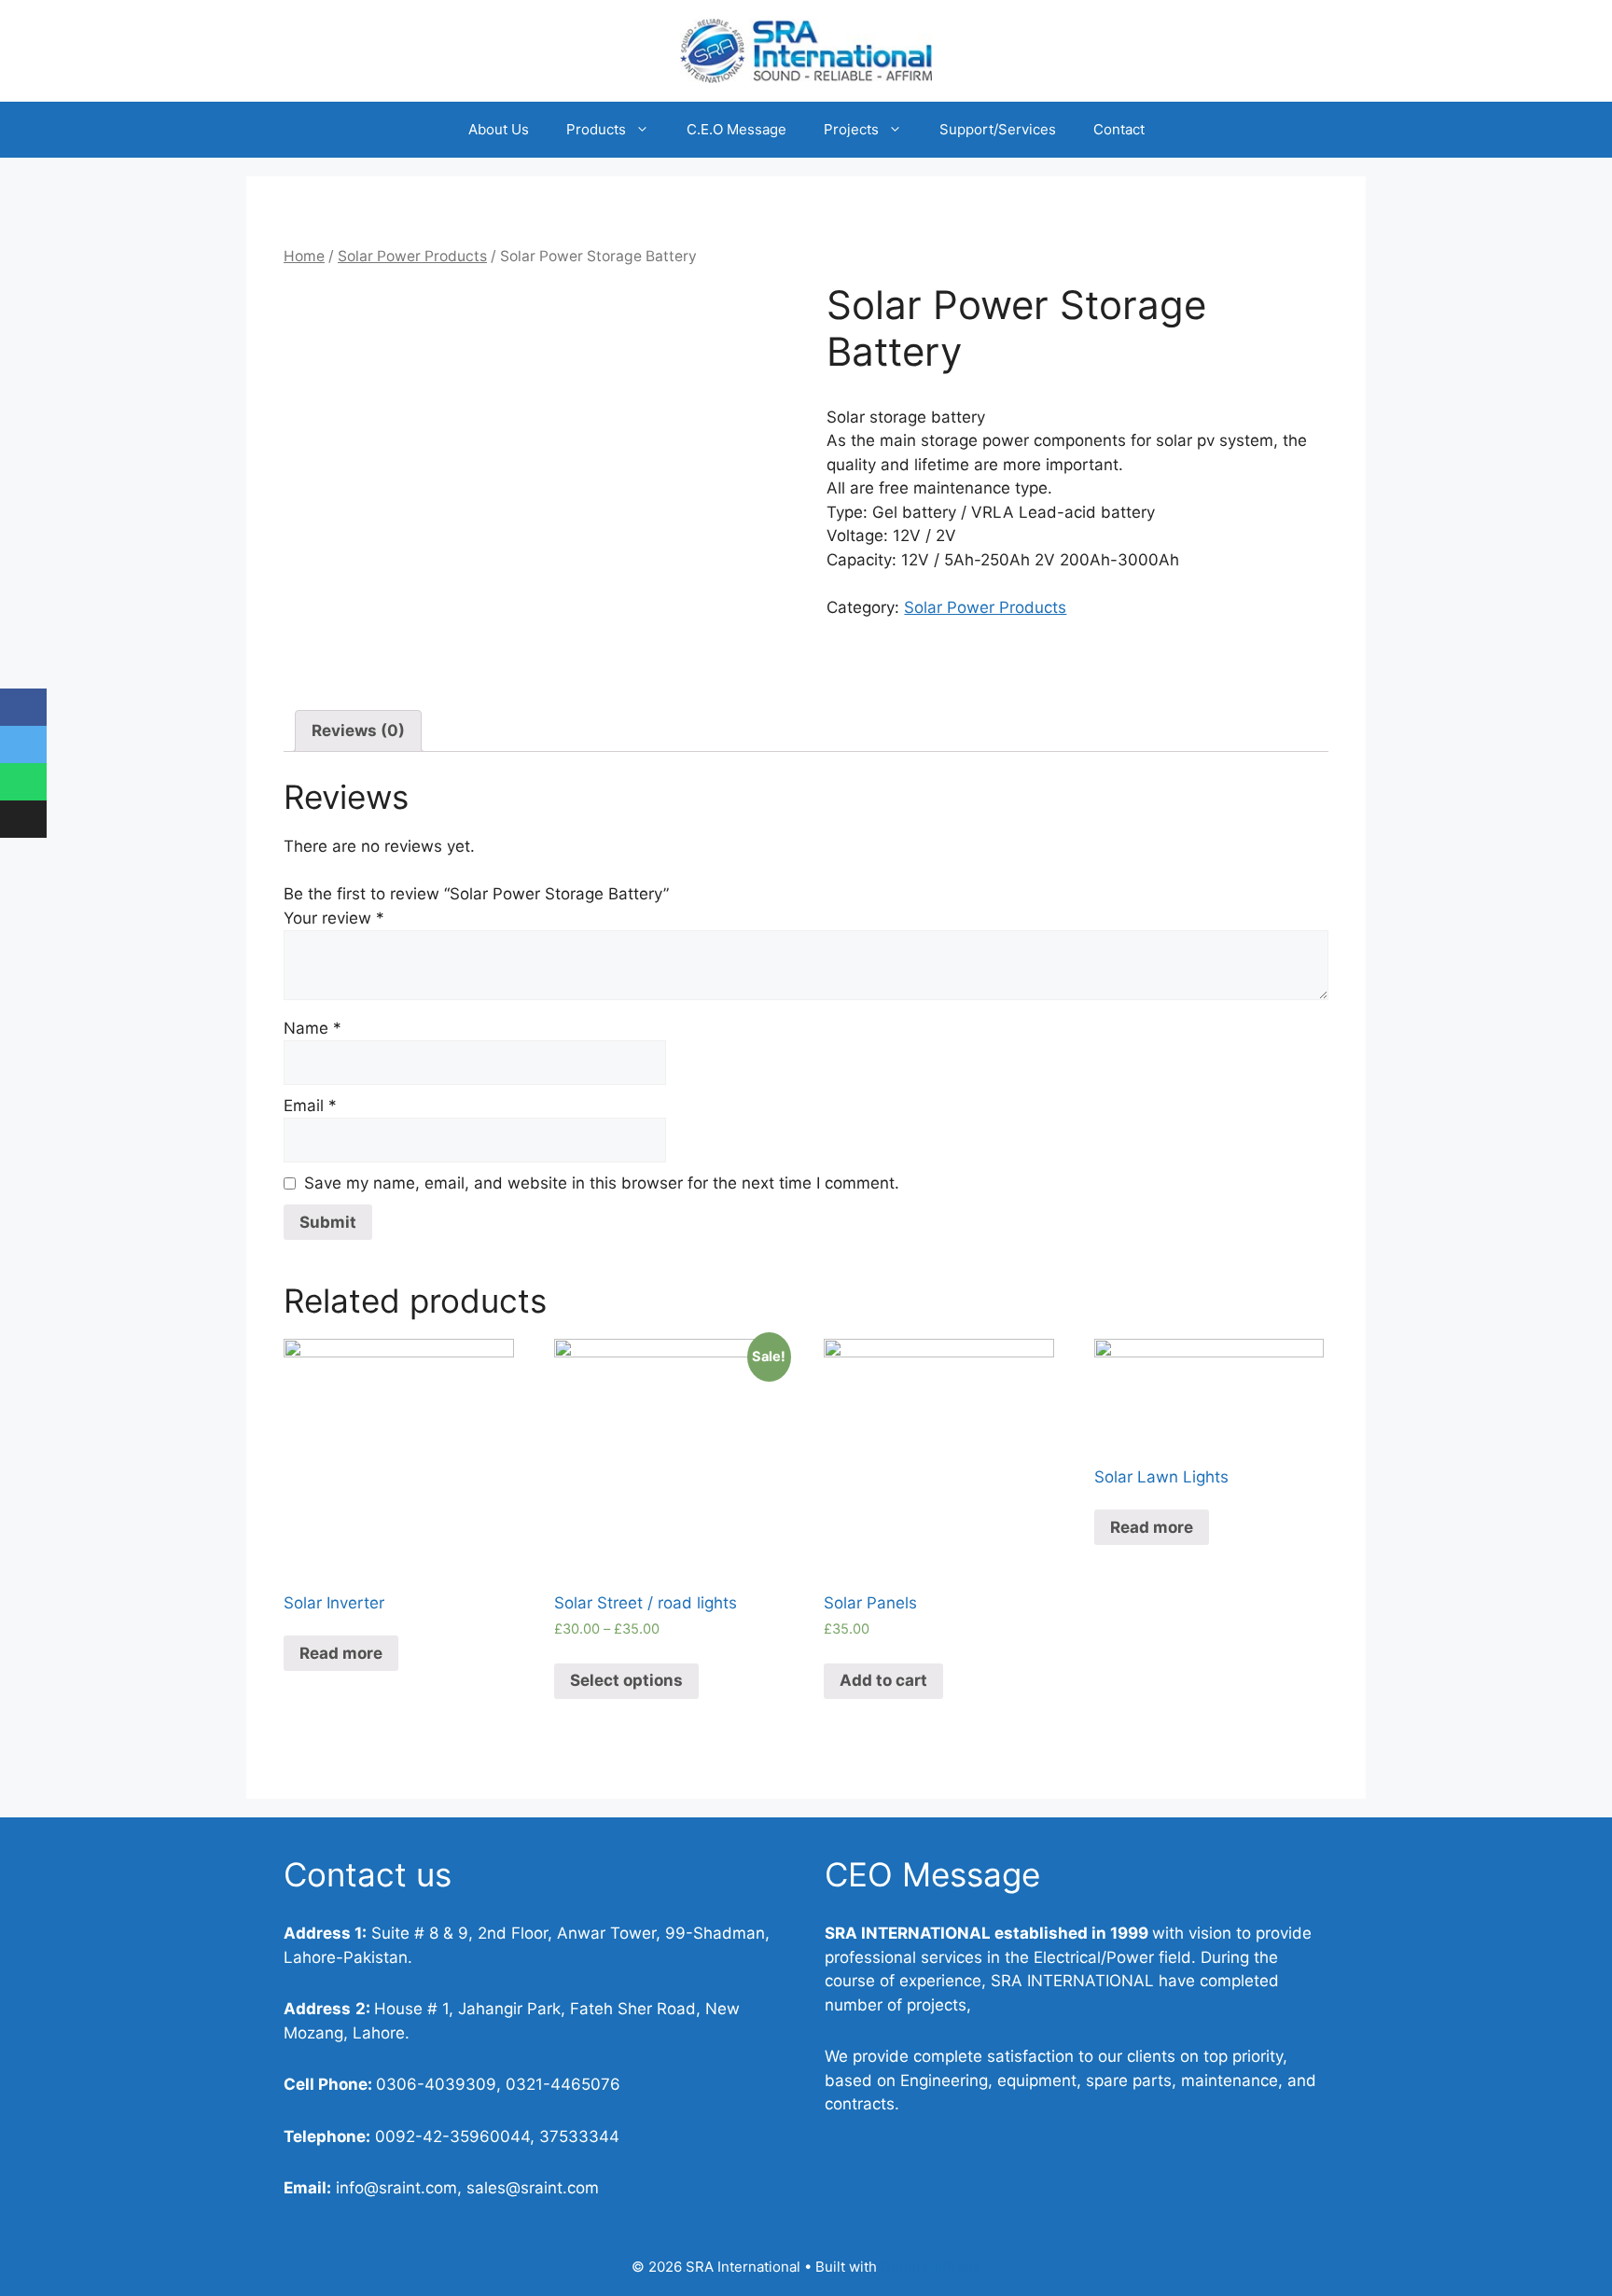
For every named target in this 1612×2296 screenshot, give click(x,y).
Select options (626, 1680)
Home (304, 256)
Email (310, 1106)
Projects (851, 129)
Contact (1119, 129)
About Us (499, 129)
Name (313, 1028)
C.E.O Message (737, 129)
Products (596, 129)
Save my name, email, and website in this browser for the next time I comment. (602, 1183)
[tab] (358, 731)
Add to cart (883, 1680)
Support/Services (998, 129)
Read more (341, 1653)
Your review (334, 918)
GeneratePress (931, 2267)
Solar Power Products (412, 256)
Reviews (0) (358, 731)
